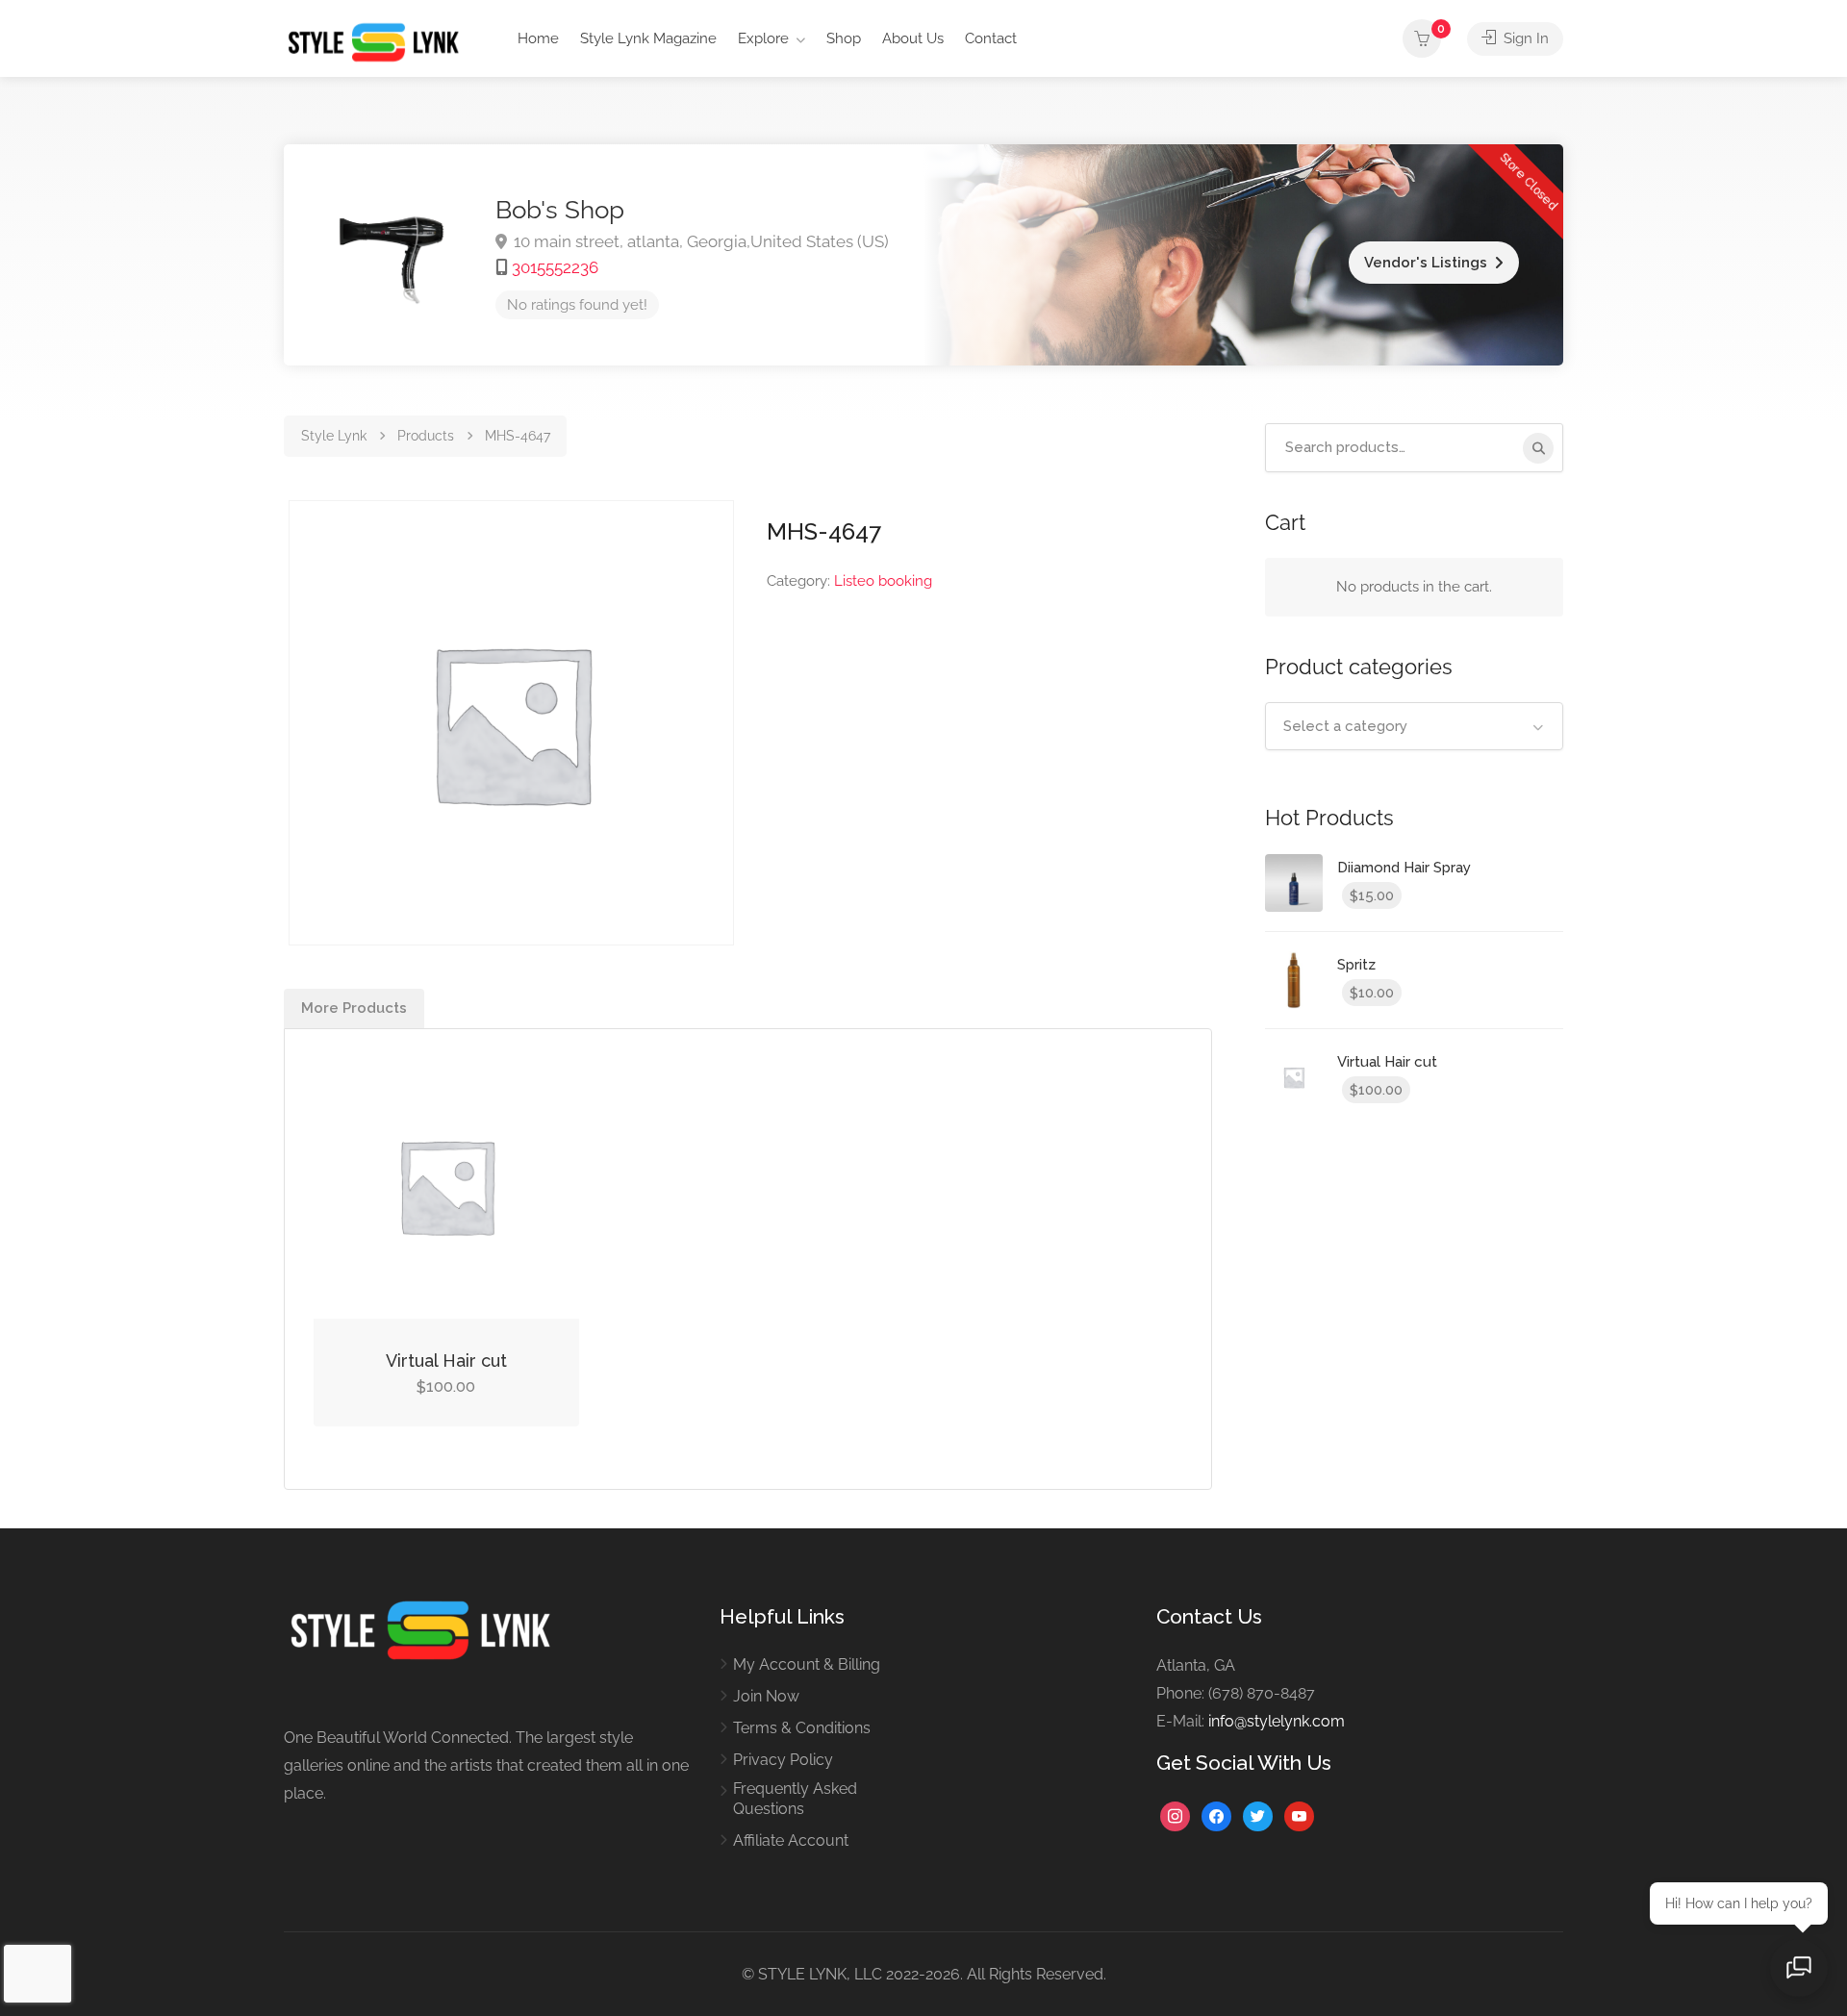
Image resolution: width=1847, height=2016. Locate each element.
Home (538, 38)
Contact (991, 38)
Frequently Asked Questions (795, 1799)
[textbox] (1414, 726)
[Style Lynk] (379, 41)
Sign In (1524, 38)
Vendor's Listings (1426, 263)
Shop (844, 38)
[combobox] (1414, 726)
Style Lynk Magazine (648, 38)
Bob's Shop (560, 210)
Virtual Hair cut (446, 1361)
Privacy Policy (783, 1760)
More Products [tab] (354, 1008)
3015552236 (555, 267)
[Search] (1538, 448)
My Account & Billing (807, 1664)
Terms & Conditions (802, 1728)
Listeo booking (883, 581)
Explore (763, 38)
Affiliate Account (791, 1840)
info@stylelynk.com (1277, 1721)
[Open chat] (1799, 1968)
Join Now (766, 1696)
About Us (913, 38)
